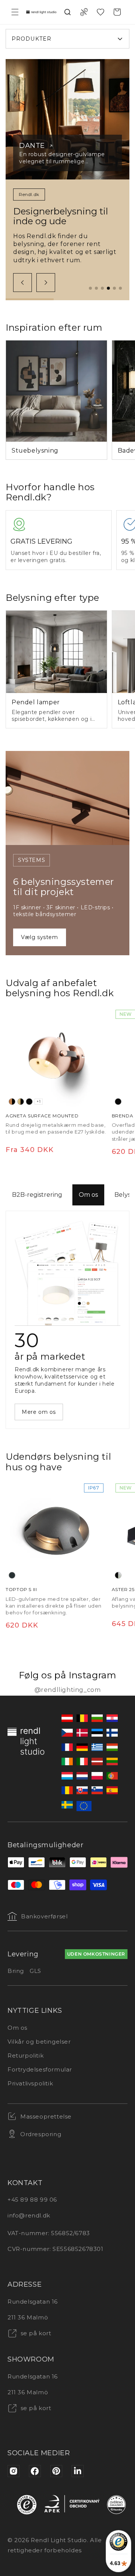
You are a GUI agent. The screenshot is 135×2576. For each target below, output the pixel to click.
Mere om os (39, 1412)
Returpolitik (25, 2055)
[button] (15, 12)
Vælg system (40, 937)
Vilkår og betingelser (39, 2042)
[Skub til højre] (46, 283)
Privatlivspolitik (30, 2083)
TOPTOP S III (21, 1589)
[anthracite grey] (12, 1575)
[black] (29, 1102)
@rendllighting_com (68, 1690)
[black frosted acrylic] (118, 1575)
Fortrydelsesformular (40, 2069)
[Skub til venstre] (22, 283)
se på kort (35, 2333)
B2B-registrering (37, 1195)
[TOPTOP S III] (56, 1531)
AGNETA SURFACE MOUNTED (42, 1116)
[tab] (90, 288)
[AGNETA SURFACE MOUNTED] (56, 1057)
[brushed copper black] (12, 1102)
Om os (88, 1195)
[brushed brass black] (21, 1102)
